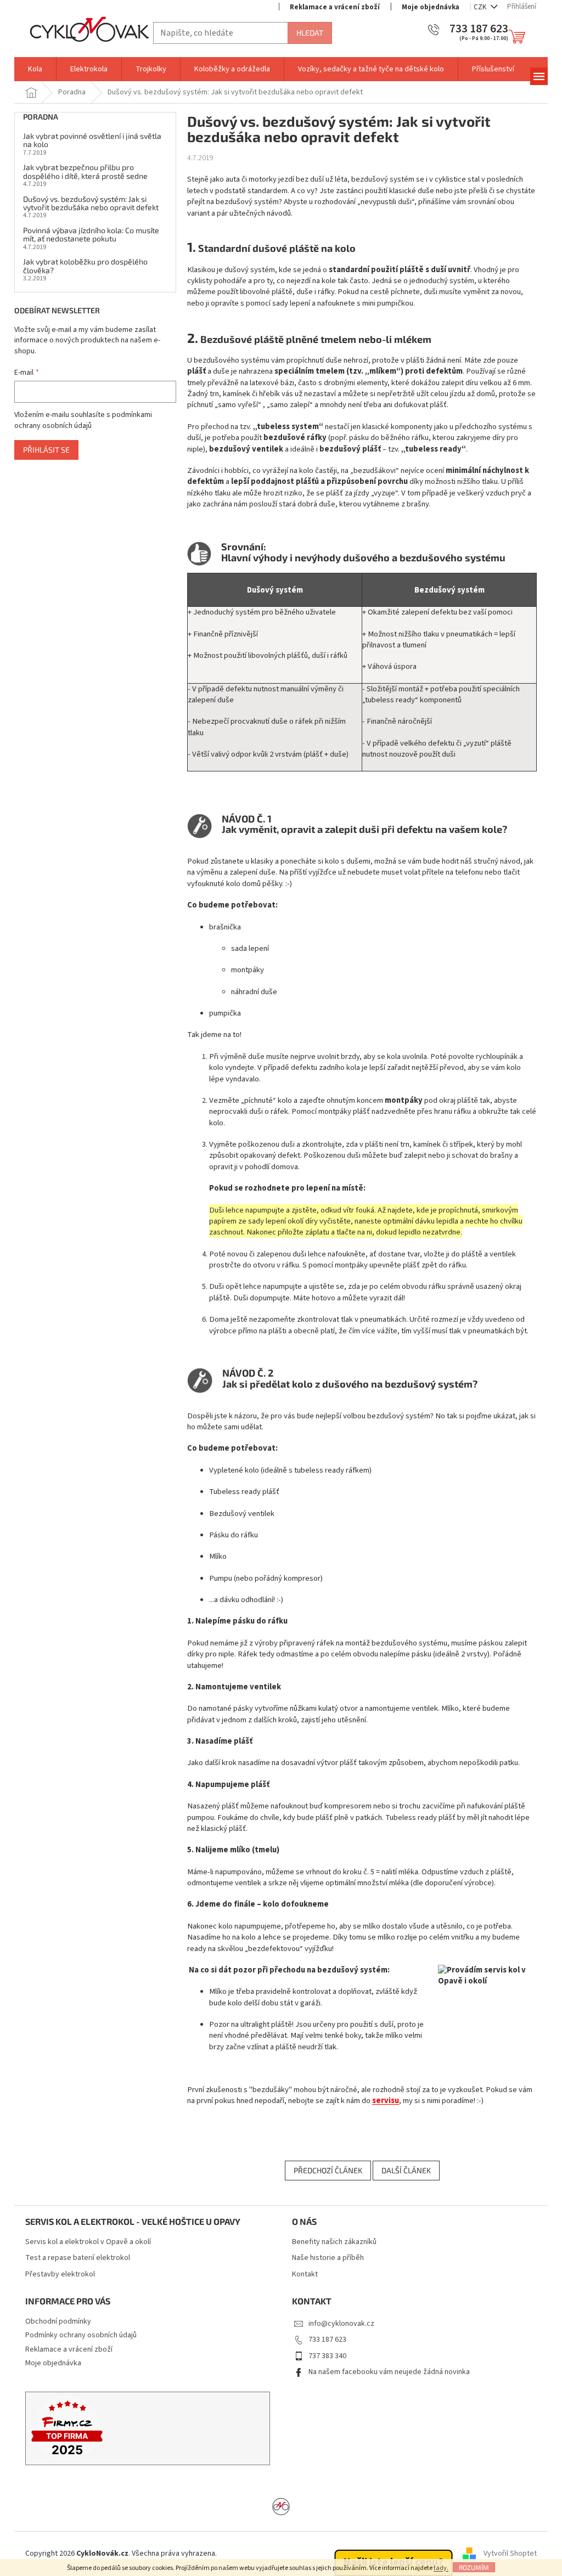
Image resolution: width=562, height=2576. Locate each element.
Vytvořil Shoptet (510, 2554)
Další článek (406, 2170)
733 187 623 (327, 2340)
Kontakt (305, 2275)
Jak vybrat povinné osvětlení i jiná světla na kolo (92, 140)
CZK (481, 7)
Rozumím (474, 2567)
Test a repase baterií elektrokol (78, 2258)
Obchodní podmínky (58, 2321)
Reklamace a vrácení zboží (335, 7)
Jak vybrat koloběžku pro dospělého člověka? (85, 266)
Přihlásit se (46, 450)
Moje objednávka (431, 7)
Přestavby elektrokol (60, 2275)
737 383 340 (327, 2356)
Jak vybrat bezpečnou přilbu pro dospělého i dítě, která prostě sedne (85, 171)
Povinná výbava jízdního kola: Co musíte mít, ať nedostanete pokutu (91, 235)
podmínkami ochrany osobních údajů (83, 420)
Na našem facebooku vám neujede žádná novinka (389, 2372)
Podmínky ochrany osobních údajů (81, 2335)
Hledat (310, 33)
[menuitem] (35, 69)
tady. (441, 2568)
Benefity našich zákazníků (334, 2242)
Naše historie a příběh (328, 2258)
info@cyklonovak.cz (341, 2324)
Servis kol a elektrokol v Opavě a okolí (88, 2242)
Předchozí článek (328, 2170)
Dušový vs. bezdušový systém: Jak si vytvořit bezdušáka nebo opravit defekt (91, 203)
